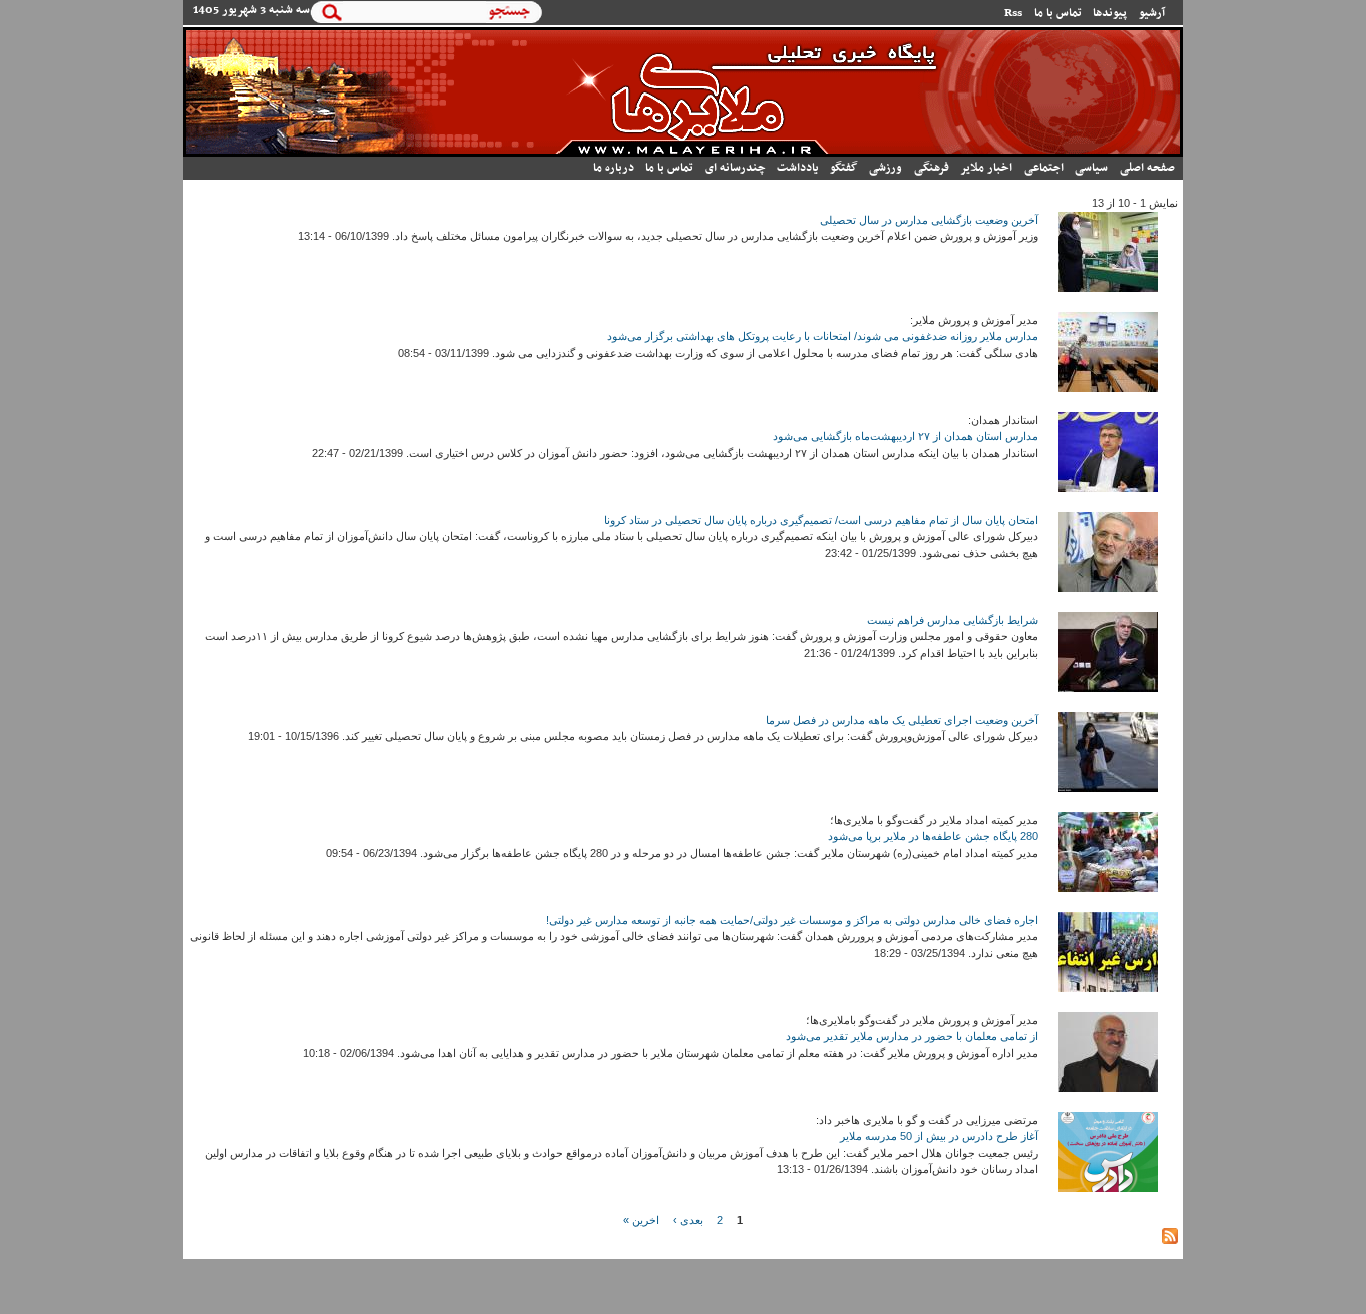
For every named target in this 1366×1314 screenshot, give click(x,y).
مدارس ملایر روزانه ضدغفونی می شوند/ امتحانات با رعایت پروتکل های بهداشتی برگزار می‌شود (822, 336)
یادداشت (797, 168)
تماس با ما (1058, 13)
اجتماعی (1044, 168)
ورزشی (885, 168)
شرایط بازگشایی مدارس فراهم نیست (952, 620)
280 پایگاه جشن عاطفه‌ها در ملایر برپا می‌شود (933, 836)
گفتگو (844, 168)
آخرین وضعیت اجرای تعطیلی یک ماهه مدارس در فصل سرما (902, 720)
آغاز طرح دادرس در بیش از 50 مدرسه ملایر (939, 1136)
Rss (1013, 13)
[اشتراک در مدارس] (1170, 1240)
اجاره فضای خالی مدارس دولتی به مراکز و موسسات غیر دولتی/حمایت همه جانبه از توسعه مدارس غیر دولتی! (792, 920)
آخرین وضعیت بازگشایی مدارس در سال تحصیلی (929, 220)
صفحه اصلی (1147, 168)
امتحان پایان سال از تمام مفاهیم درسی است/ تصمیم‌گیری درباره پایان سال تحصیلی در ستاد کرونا (821, 520)
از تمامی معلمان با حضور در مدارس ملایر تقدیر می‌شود (912, 1036)
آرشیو (1152, 13)
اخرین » (641, 1220)
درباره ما (613, 168)
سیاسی (1091, 168)
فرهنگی (931, 168)
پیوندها (1110, 13)
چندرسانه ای (735, 168)
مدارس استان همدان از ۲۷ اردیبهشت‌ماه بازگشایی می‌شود (905, 436)
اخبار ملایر (986, 168)
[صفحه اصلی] (683, 153)
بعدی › (688, 1220)
